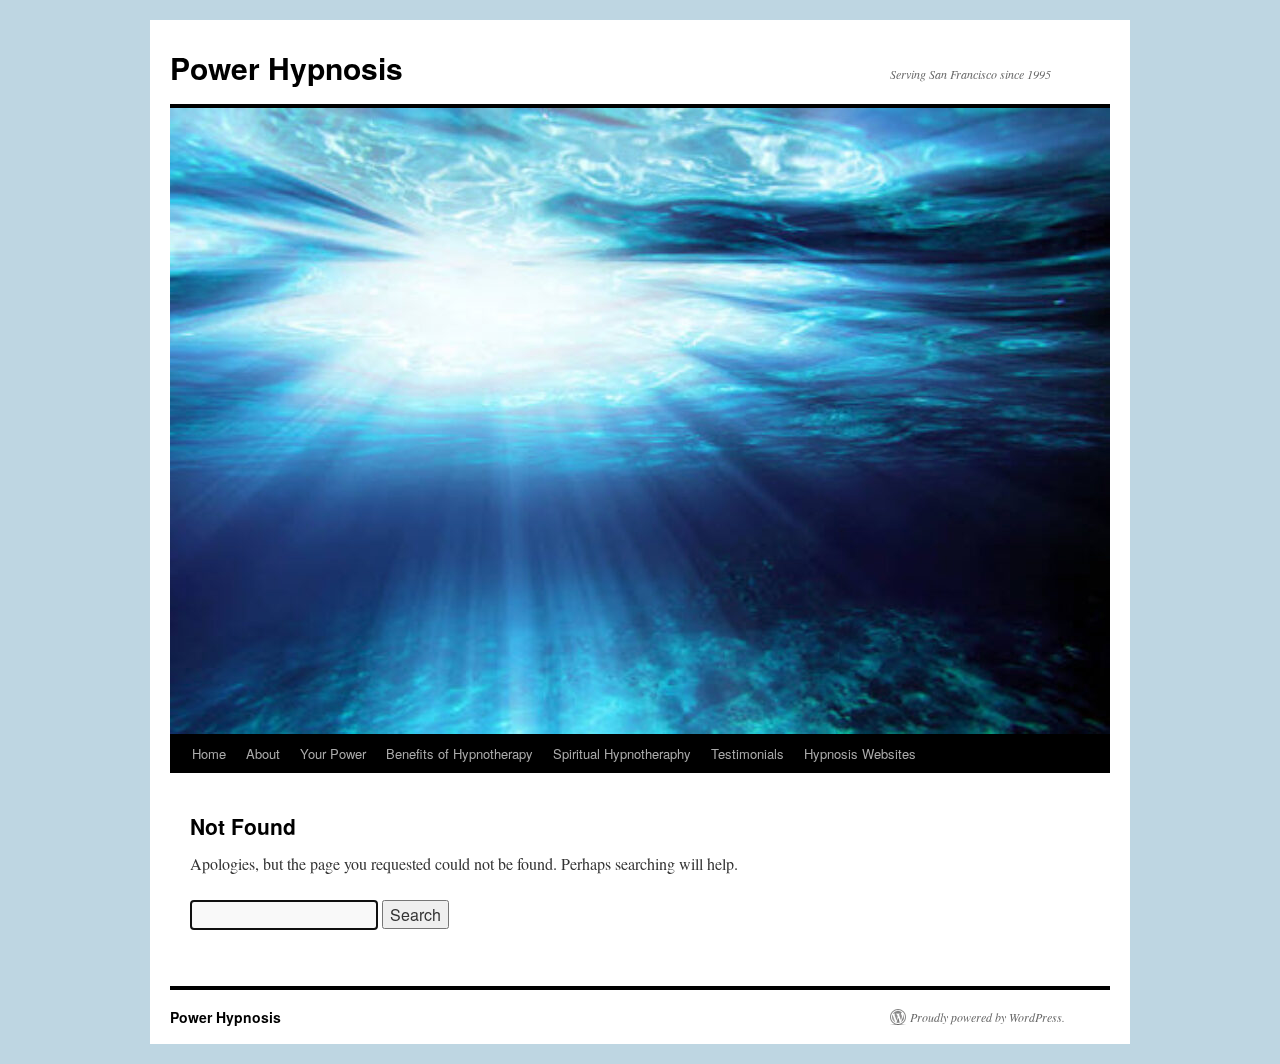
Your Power (333, 753)
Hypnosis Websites (860, 753)
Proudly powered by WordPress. (987, 1017)
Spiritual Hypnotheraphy (622, 753)
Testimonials (747, 753)
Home (209, 753)
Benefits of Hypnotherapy (459, 753)
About (263, 753)
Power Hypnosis (286, 67)
